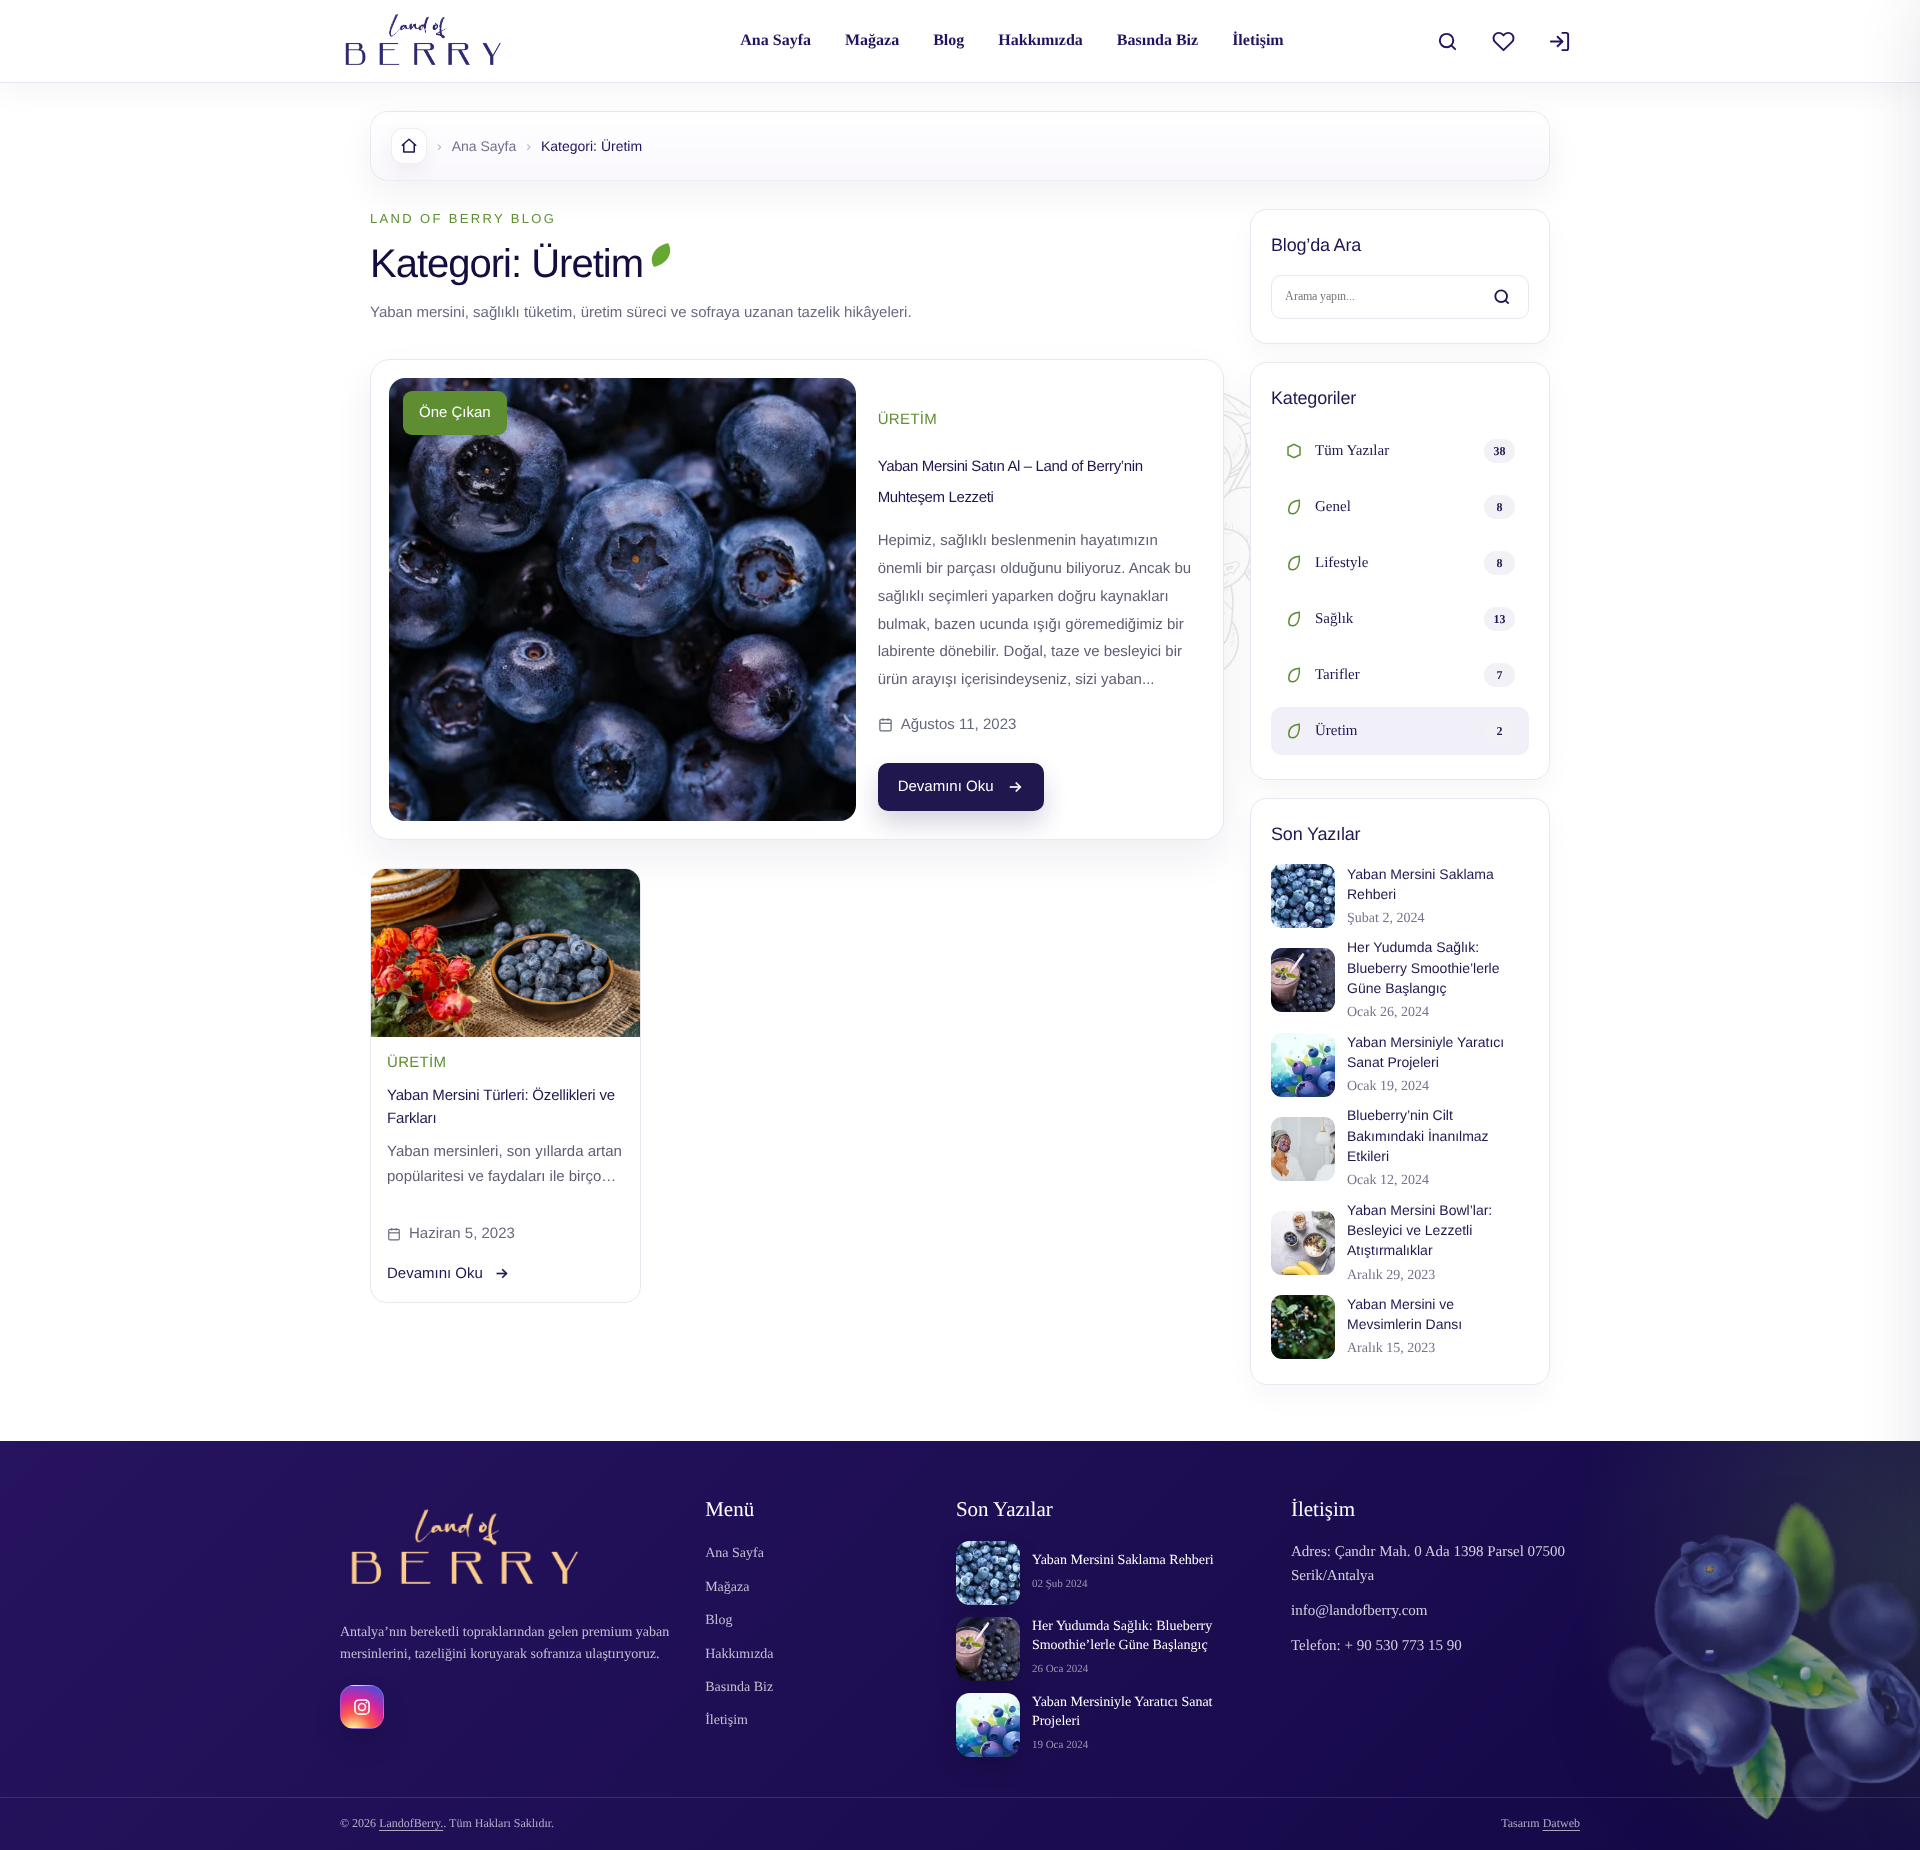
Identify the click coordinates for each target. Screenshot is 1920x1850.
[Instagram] (362, 1707)
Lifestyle (1409, 563)
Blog (948, 40)
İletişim (1258, 40)
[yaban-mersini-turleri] (505, 953)
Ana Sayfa (775, 40)
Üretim (1409, 731)
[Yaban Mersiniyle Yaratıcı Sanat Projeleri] (988, 1725)
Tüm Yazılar (1410, 451)
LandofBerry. (411, 1823)
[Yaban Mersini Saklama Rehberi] (988, 1573)
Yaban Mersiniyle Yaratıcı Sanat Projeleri (1122, 1712)
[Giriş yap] (1559, 41)
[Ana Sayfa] (409, 146)
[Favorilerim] (1503, 41)
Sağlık (1410, 619)
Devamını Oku (946, 786)
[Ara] (1502, 297)
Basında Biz (1157, 40)
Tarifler (1409, 675)
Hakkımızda (1040, 40)
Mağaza (872, 40)
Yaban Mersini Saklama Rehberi (1123, 1560)
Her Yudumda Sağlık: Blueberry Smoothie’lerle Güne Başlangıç (1122, 1636)
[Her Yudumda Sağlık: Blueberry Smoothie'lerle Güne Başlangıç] (988, 1649)
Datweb (1561, 1823)
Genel (1409, 507)
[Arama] (1447, 41)
